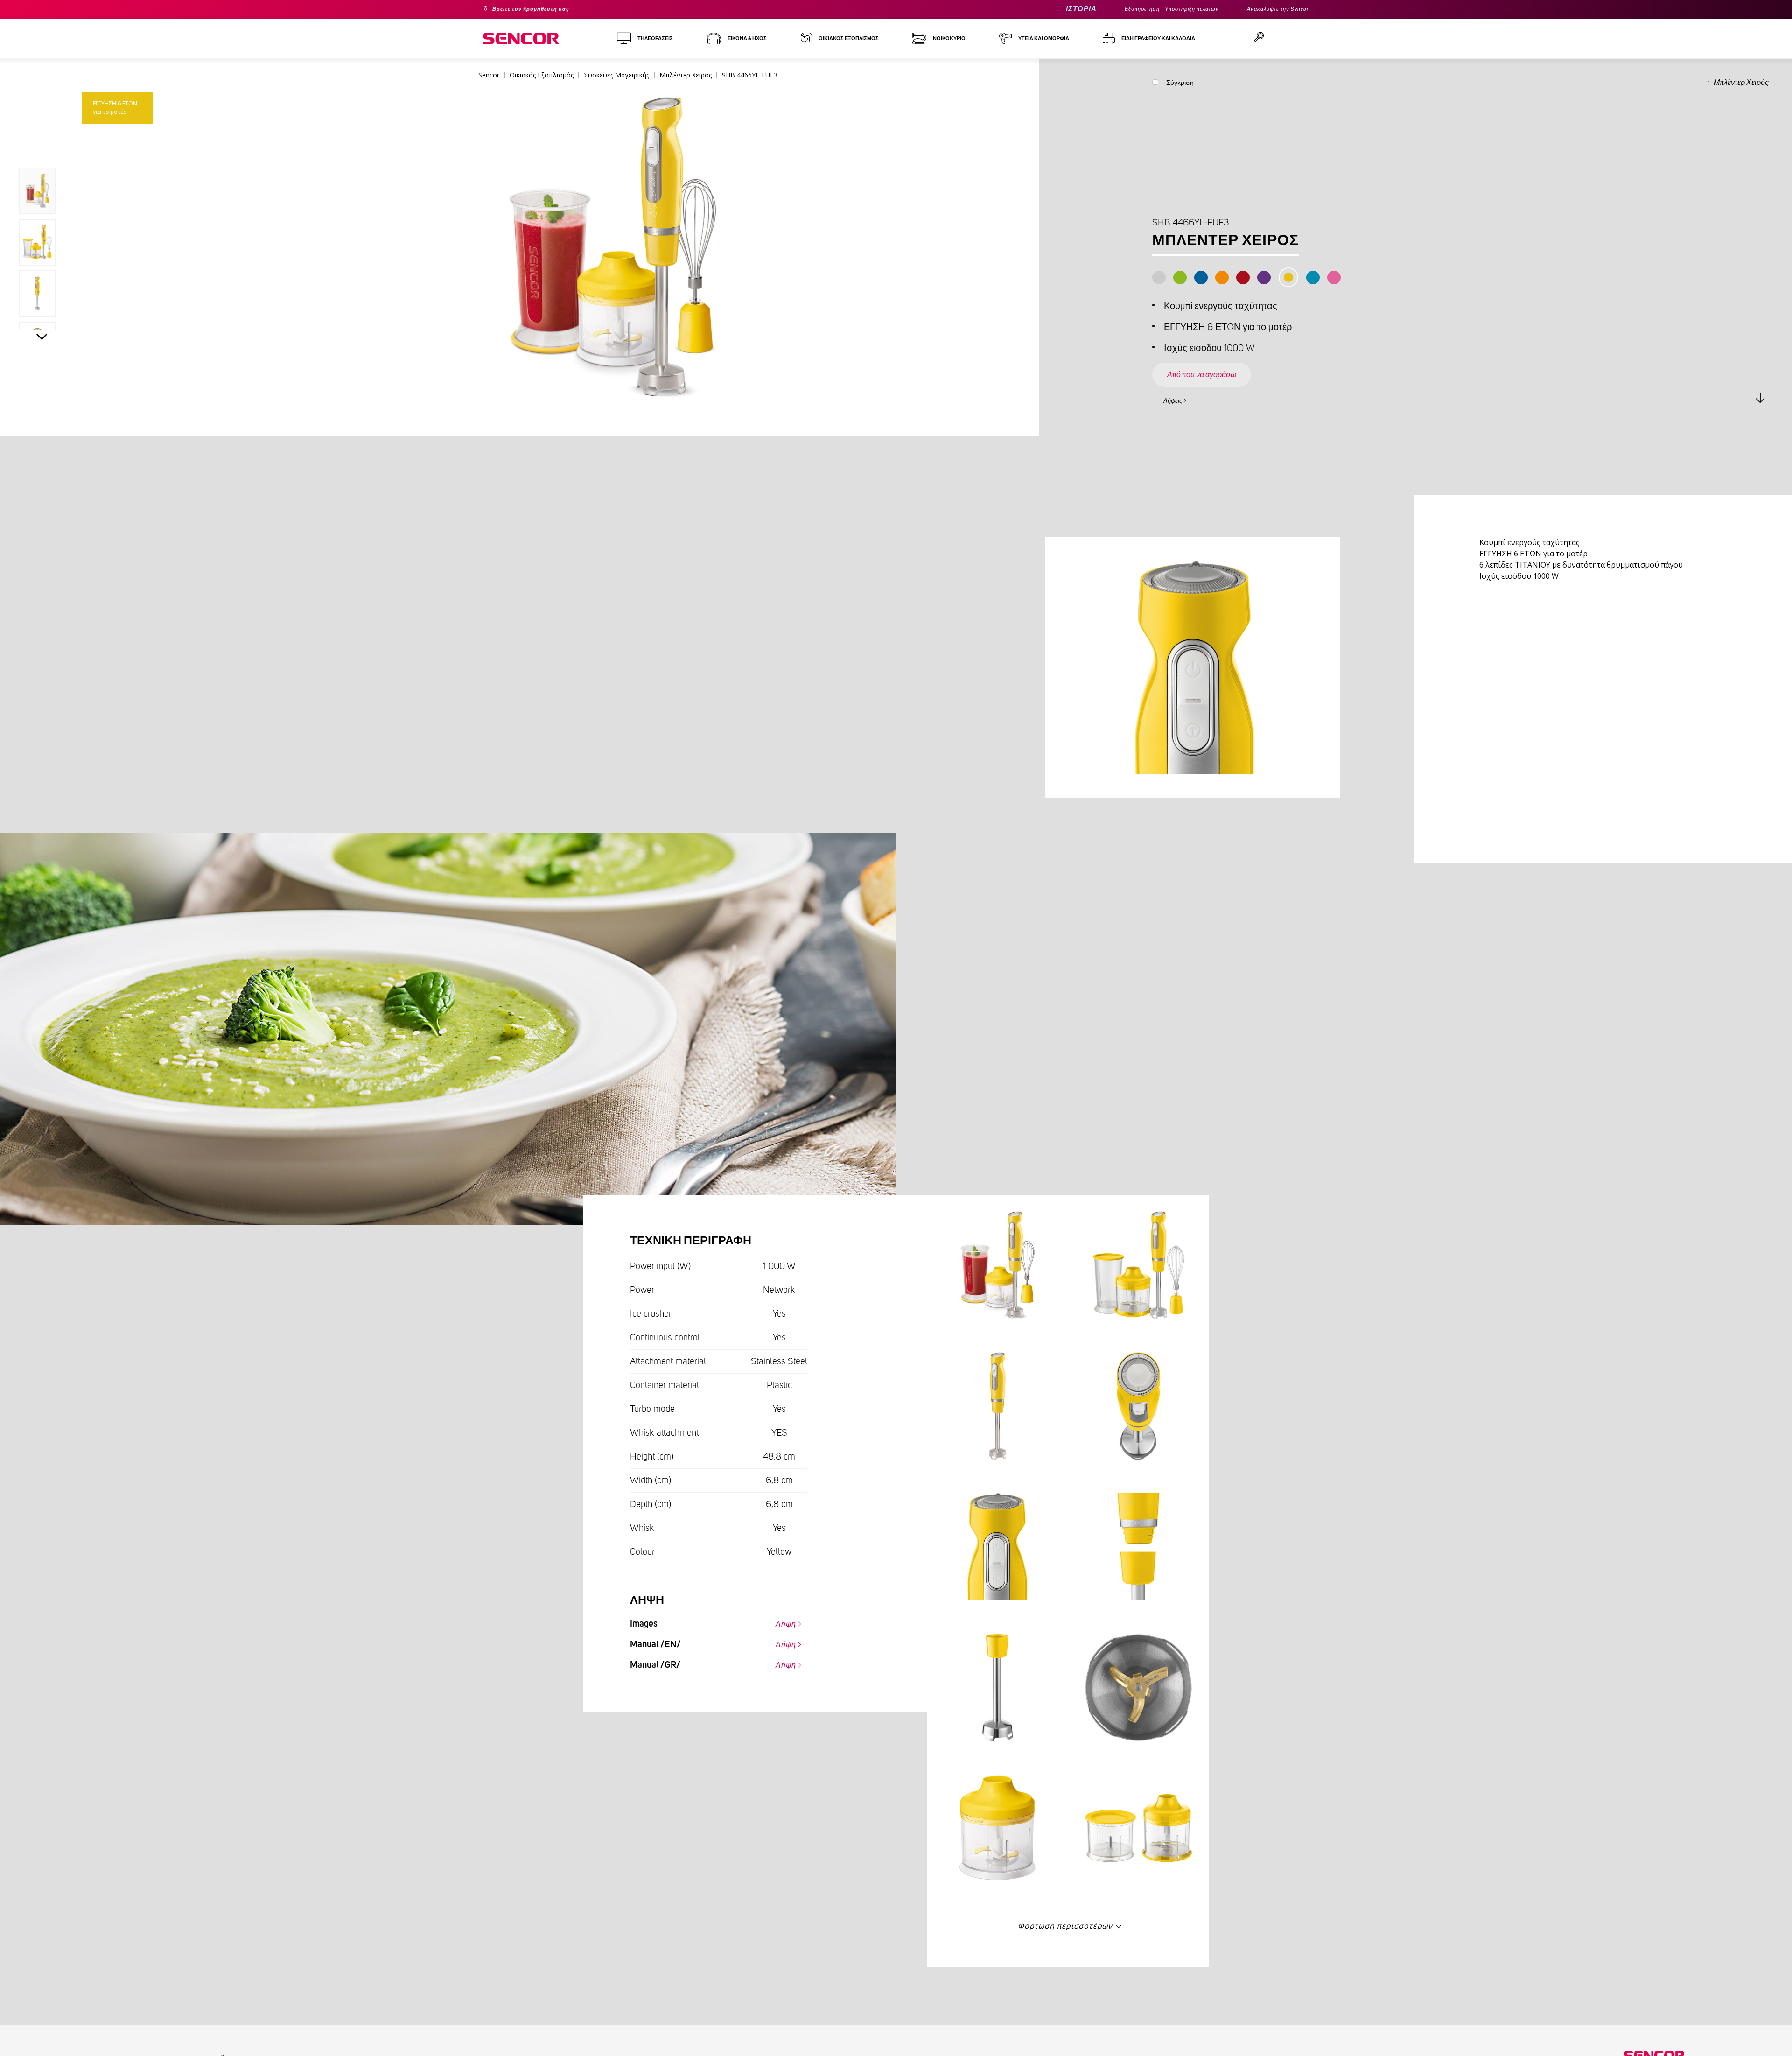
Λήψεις (1178, 400)
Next (42, 339)
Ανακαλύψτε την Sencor (1271, 9)
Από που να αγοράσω (1214, 366)
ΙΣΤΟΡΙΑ (1044, 9)
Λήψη (781, 1622)
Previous (42, 147)
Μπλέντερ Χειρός (1741, 83)
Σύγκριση (1180, 85)
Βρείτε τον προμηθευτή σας (541, 9)
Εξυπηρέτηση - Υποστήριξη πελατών (1147, 9)
